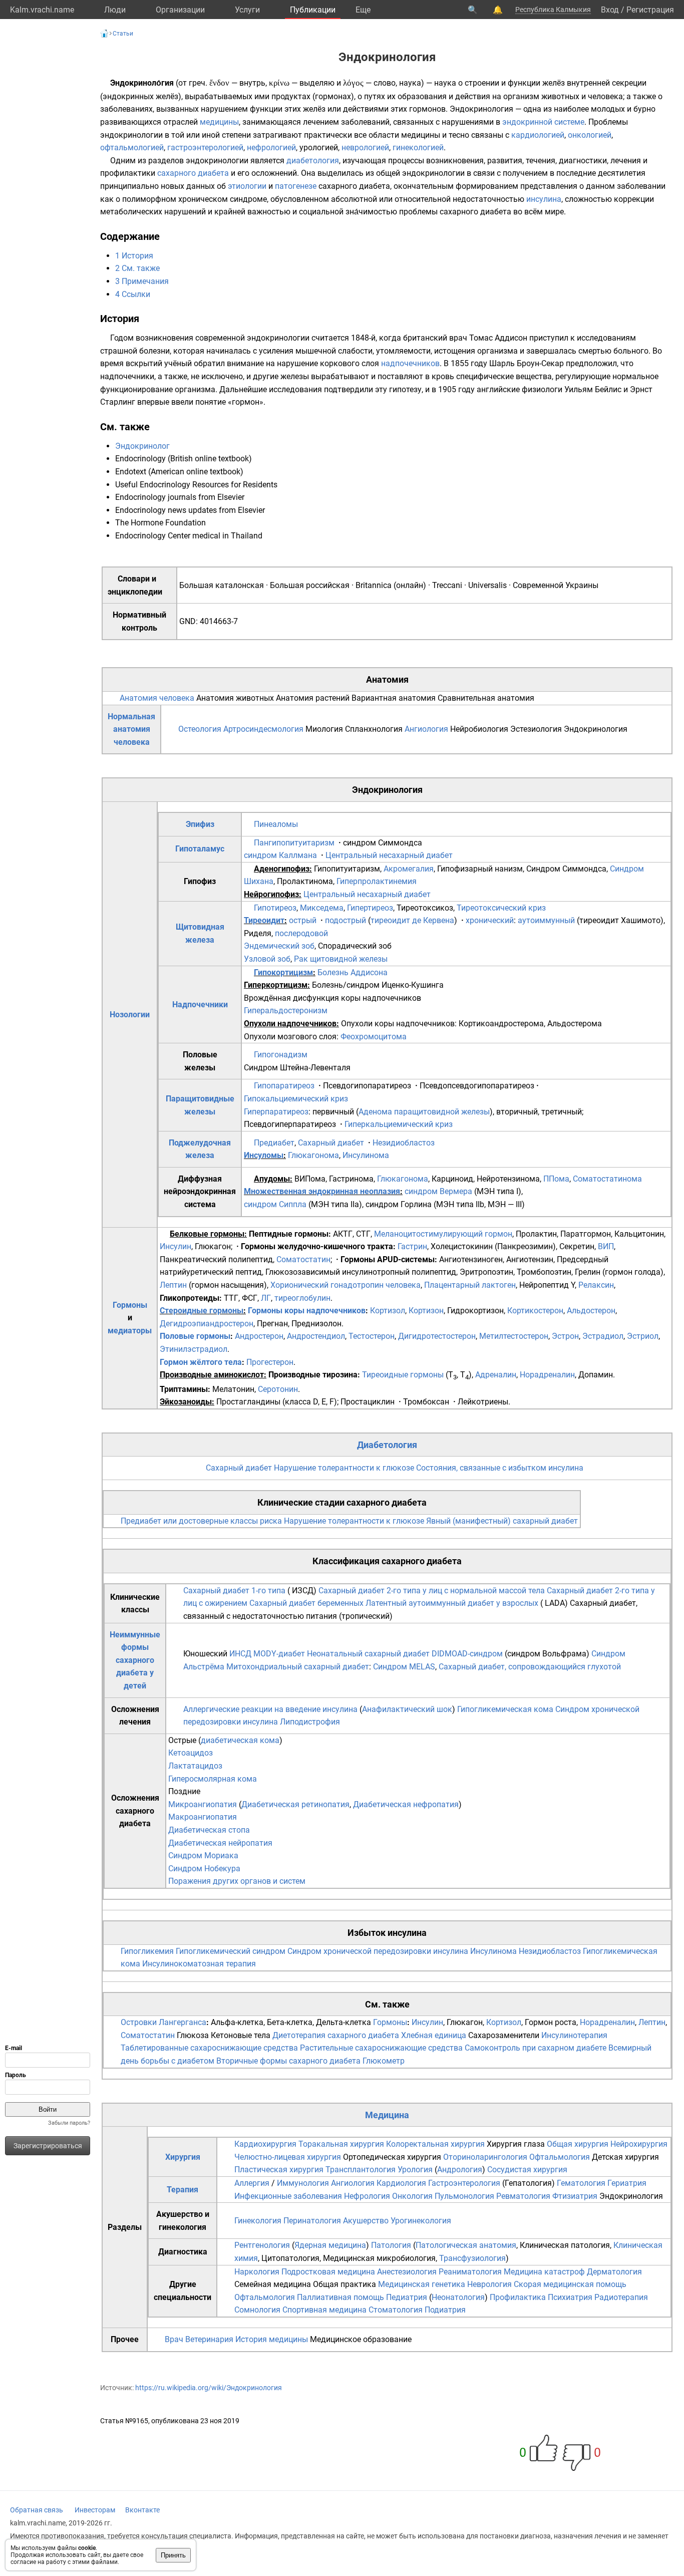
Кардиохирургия (265, 2144)
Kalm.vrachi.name (42, 10)
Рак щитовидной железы (341, 959)
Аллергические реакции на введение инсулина (270, 1709)
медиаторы (130, 1331)
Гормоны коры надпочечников (307, 1311)
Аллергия (252, 2183)
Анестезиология (407, 2272)
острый (303, 920)
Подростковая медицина (328, 2272)
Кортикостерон (535, 1311)
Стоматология (396, 2310)
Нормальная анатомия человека (131, 729)
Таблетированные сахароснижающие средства (209, 2048)
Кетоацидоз (191, 1753)
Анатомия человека (157, 698)
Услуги (247, 10)
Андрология (460, 2170)
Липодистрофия (310, 1722)
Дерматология (614, 2272)
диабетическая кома (240, 1740)
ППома (556, 1179)
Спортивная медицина (324, 2310)
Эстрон (565, 1336)
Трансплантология (361, 2170)
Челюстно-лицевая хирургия (288, 2157)
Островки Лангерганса (163, 2022)
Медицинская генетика (422, 2284)
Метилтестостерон (514, 1336)
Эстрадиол (603, 1336)
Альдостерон (591, 1311)
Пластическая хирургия (279, 2170)
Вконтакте (142, 2510)
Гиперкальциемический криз (399, 1124)
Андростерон (259, 1336)
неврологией (365, 148)
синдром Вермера (438, 1191)
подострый (346, 920)
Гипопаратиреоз (284, 1086)
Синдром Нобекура (204, 1869)
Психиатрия (570, 2297)
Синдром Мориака (203, 1855)
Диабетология (387, 1445)
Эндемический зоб (279, 946)
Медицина (387, 2115)
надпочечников (410, 363)
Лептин (173, 1285)
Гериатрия (627, 2183)
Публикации (313, 10)
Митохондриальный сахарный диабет (298, 1667)
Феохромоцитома (374, 1037)
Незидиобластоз (404, 1143)
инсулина (544, 199)
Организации (180, 10)
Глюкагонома (313, 1155)
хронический (490, 920)
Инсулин (176, 1246)
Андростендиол (316, 1336)
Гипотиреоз (275, 908)
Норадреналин (547, 1375)
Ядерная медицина (330, 2245)
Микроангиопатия (203, 1804)
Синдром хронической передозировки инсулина (378, 1951)
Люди (115, 10)
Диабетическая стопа (209, 1830)
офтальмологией (132, 148)
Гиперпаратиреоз (276, 1112)
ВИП (606, 1246)
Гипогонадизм (281, 1055)
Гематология (581, 2183)
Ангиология (426, 729)
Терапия (183, 2190)
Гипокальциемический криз (296, 1099)
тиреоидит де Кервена (412, 920)
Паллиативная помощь (340, 2297)
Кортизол (388, 1311)
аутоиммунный (546, 920)
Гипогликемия (147, 1951)
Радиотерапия (621, 2297)
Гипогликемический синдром (231, 1951)
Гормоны (130, 1305)
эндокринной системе (543, 122)
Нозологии (130, 1015)
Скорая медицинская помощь (570, 2284)
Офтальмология (560, 2157)
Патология (391, 2245)
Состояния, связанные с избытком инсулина (500, 1468)
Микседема (322, 908)
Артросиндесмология (263, 729)
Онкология (412, 2196)
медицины (219, 122)
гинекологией (418, 148)
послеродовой (301, 933)
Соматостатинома (607, 1179)
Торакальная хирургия (341, 2144)
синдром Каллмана (280, 855)
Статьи (123, 34)
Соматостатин (303, 1259)
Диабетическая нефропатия (406, 1804)
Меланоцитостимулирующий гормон (443, 1234)
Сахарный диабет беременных (306, 1603)
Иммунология (303, 2183)
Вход (610, 10)
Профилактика (518, 2297)
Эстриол (643, 1336)
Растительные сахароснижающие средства (381, 2048)
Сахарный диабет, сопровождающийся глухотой (530, 1667)
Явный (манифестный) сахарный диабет (502, 1521)
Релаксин (596, 1285)
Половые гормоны (195, 1336)
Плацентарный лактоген (470, 1285)
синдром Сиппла (275, 1204)
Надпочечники (200, 1005)
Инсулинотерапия (574, 2035)
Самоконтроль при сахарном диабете (536, 2048)
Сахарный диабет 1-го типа (234, 1591)
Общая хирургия (578, 2144)
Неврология (489, 2284)
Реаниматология (470, 2272)
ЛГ (266, 1298)
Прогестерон (270, 1362)
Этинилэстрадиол (194, 1349)
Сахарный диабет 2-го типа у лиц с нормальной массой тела (432, 1591)
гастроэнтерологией (205, 148)
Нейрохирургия (639, 2144)
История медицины (272, 2339)
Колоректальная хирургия (435, 2144)
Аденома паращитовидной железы (424, 1112)
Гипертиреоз (370, 908)
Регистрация (650, 10)
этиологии (247, 186)
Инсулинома (366, 1155)
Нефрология (367, 2196)
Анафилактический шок (407, 1709)
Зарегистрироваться (48, 2146)
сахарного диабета (193, 173)
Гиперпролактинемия (377, 881)
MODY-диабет (279, 1654)
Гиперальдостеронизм (286, 1011)
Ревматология (523, 2196)
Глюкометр (384, 2061)
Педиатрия (407, 2297)
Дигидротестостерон (437, 1336)
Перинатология (312, 2221)
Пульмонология (464, 2196)
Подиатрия (445, 2310)
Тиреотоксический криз (501, 908)
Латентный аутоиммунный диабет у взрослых (452, 1603)
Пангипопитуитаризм (294, 843)
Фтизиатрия (575, 2196)
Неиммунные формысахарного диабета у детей (135, 1660)
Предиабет (274, 1143)
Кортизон (426, 1311)
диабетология (313, 161)
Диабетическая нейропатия (220, 1843)
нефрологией (271, 148)
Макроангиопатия (203, 1817)
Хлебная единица (434, 2035)
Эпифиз (200, 824)
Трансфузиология (472, 2258)
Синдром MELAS (404, 1667)
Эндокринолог (142, 446)
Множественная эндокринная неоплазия (322, 1191)
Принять (173, 2555)
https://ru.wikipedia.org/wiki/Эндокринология (209, 2388)
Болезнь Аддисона (353, 972)
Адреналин (496, 1375)
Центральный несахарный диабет (389, 855)
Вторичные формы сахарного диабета (288, 2061)
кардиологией (538, 135)
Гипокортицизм (283, 972)
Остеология (200, 729)
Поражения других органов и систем (237, 1881)
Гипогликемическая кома (505, 1709)
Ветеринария (209, 2339)
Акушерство (366, 2221)
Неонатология (458, 2297)
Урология (415, 2170)
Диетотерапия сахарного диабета (336, 2035)
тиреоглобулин (302, 1298)
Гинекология (258, 2221)
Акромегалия (409, 869)
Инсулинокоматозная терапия (199, 1964)
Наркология (257, 2272)
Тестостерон (372, 1336)
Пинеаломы (276, 824)
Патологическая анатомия (466, 2245)
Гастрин (412, 1246)
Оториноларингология (485, 2157)
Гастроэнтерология (464, 2183)
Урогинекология (421, 2221)
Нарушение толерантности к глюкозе (344, 1468)
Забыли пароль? (69, 2123)
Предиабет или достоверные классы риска (201, 1521)
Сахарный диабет (331, 1143)
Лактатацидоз (195, 1766)
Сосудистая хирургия (527, 2170)
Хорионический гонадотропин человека (346, 1285)
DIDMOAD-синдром (467, 1654)
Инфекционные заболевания (288, 2196)
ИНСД (240, 1654)
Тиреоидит (264, 920)
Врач (174, 2339)
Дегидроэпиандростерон (207, 1324)
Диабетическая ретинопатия (295, 1804)
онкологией (590, 135)
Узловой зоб (267, 959)
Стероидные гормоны (202, 1311)
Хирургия (183, 2157)
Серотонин (278, 1389)
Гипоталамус (200, 849)
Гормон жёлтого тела (201, 1362)
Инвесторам (95, 2510)
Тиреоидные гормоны (403, 1375)
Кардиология (401, 2183)
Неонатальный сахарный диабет (368, 1654)
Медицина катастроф (544, 2272)
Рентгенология (262, 2245)
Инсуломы (264, 1155)
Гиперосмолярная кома (213, 1779)
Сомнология (257, 2310)
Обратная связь (37, 2510)
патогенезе (296, 186)
